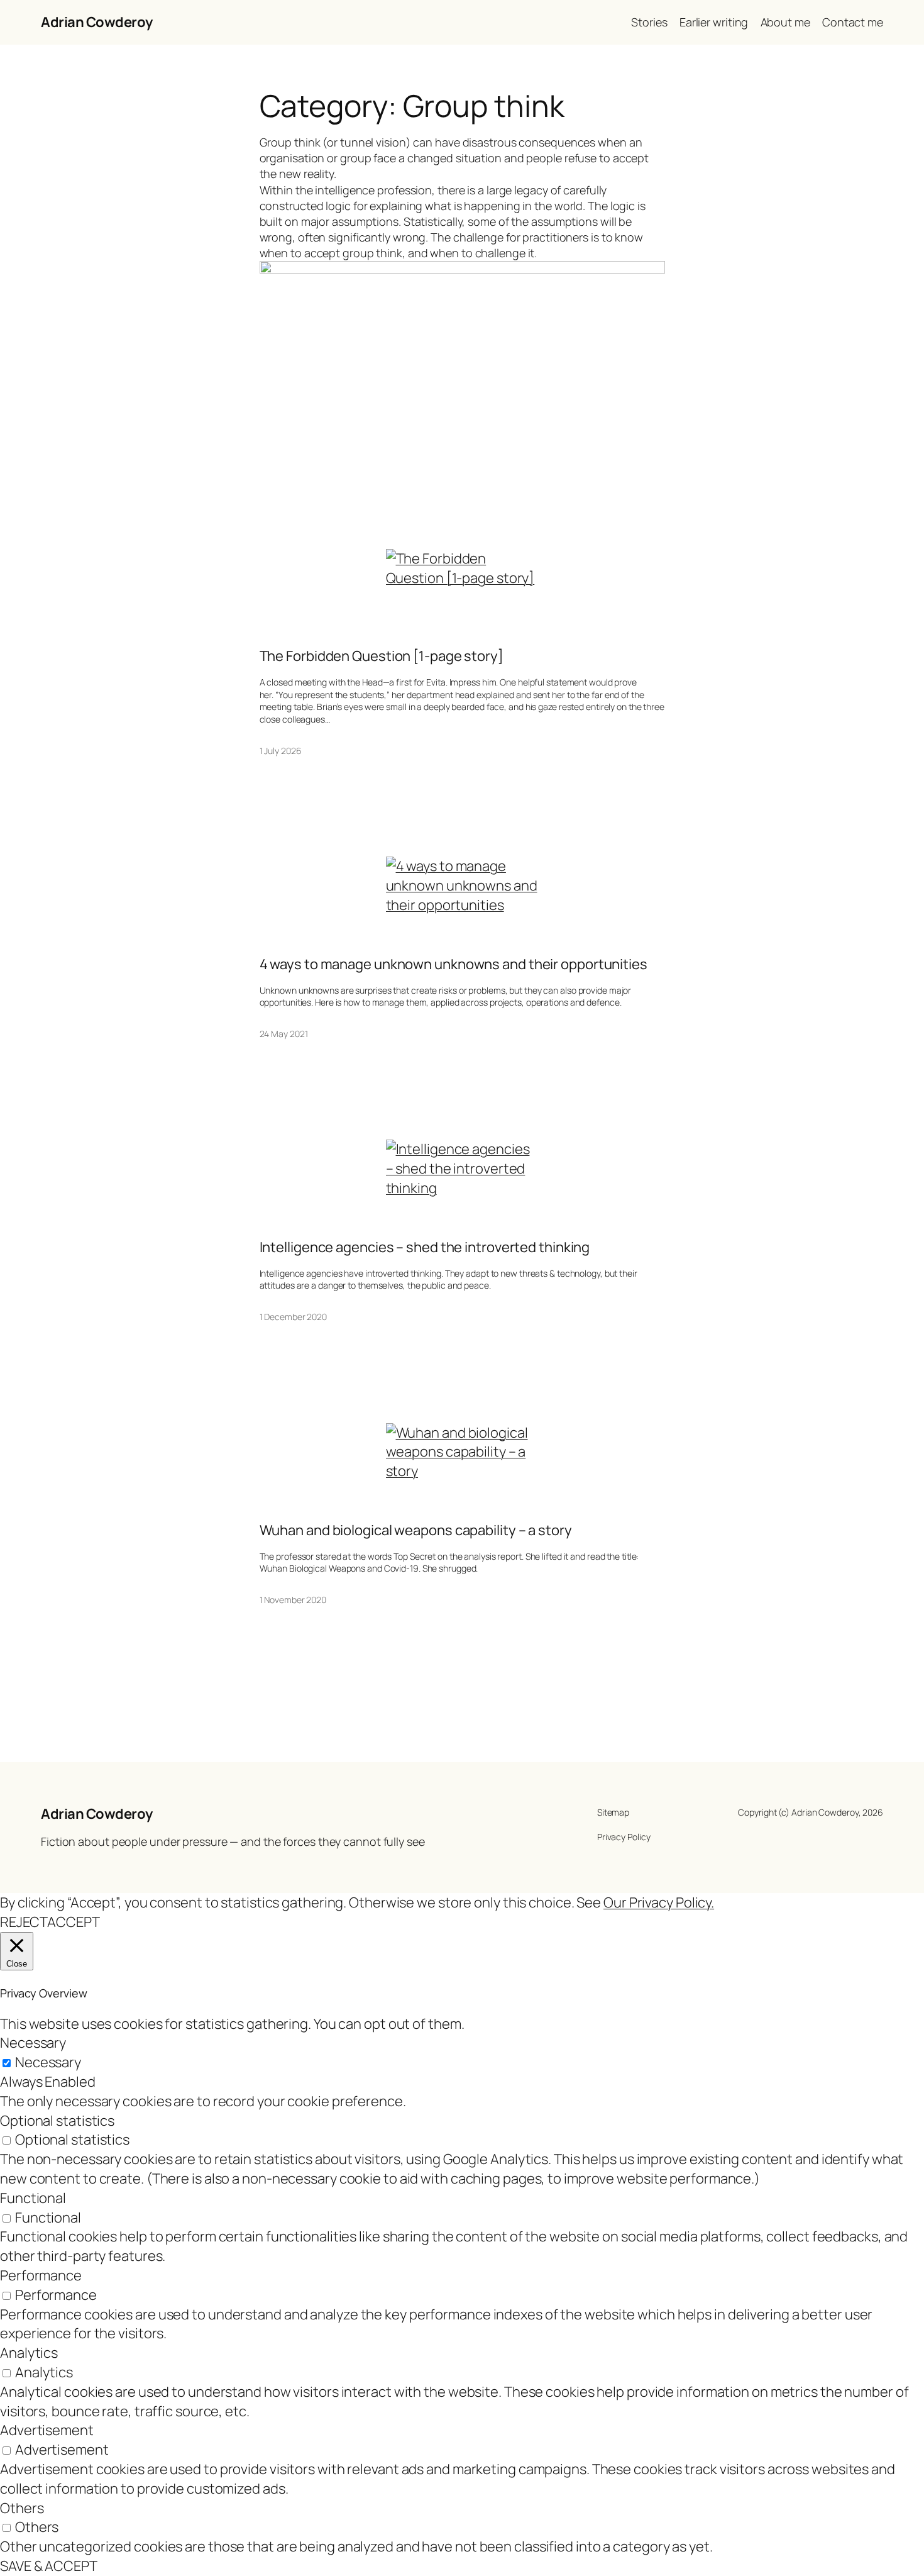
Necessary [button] (33, 2043)
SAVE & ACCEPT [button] (49, 2566)
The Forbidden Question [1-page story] (382, 656)
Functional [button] (33, 2198)
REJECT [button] (24, 1922)
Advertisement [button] (47, 2430)
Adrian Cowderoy (97, 22)
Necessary (48, 2062)
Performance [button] (41, 2275)
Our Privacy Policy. (659, 1902)
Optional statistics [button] (57, 2121)
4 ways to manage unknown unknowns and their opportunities (454, 964)
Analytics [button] (29, 2353)
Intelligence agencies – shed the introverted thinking (425, 1247)
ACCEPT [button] (73, 1922)
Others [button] (22, 2508)
